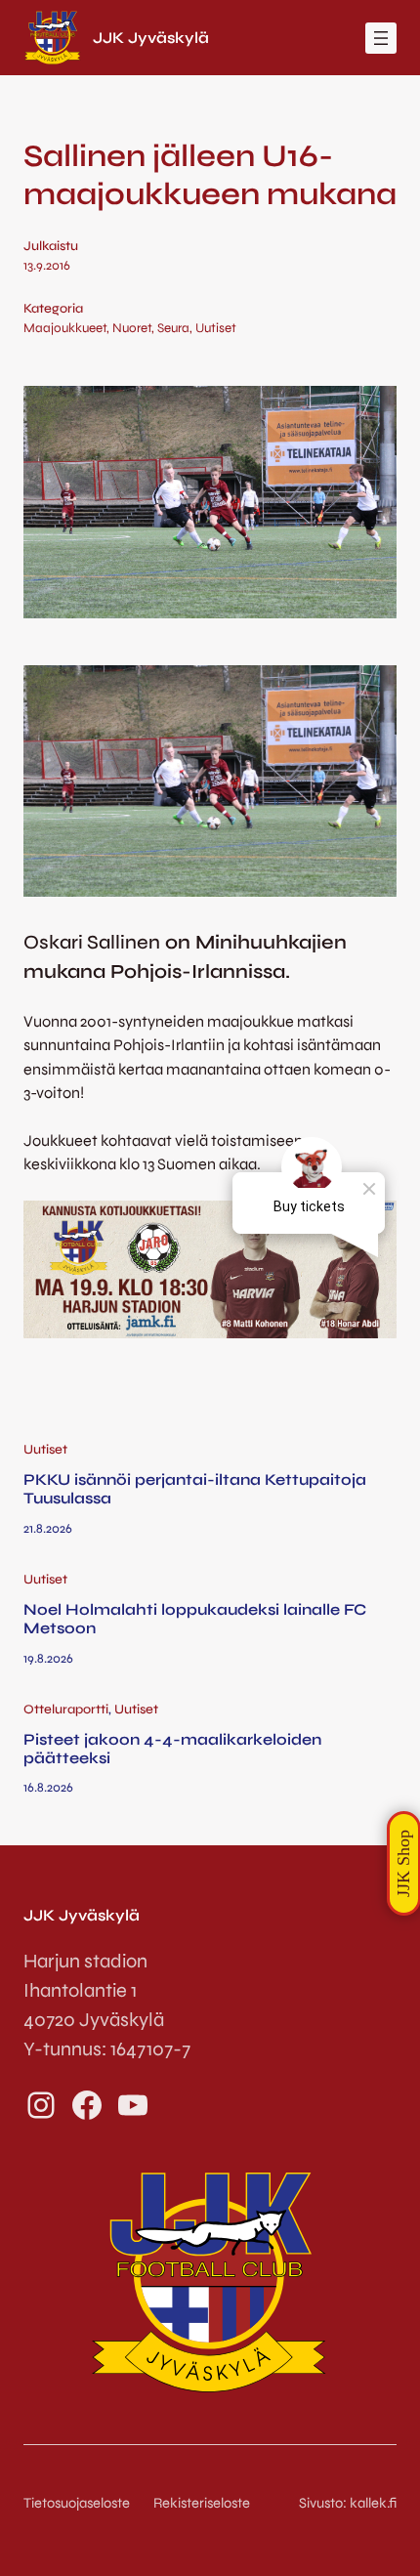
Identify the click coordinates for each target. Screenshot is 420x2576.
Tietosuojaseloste (77, 2503)
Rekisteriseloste (202, 2503)
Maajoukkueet (65, 328)
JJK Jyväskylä (151, 38)
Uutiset (216, 328)
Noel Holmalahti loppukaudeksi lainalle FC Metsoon (195, 1619)
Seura (173, 328)
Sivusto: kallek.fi (348, 2503)
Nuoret (132, 328)
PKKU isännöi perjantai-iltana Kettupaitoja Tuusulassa (195, 1489)
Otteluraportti (66, 1710)
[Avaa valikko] (381, 38)
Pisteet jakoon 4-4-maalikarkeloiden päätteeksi (172, 1749)
